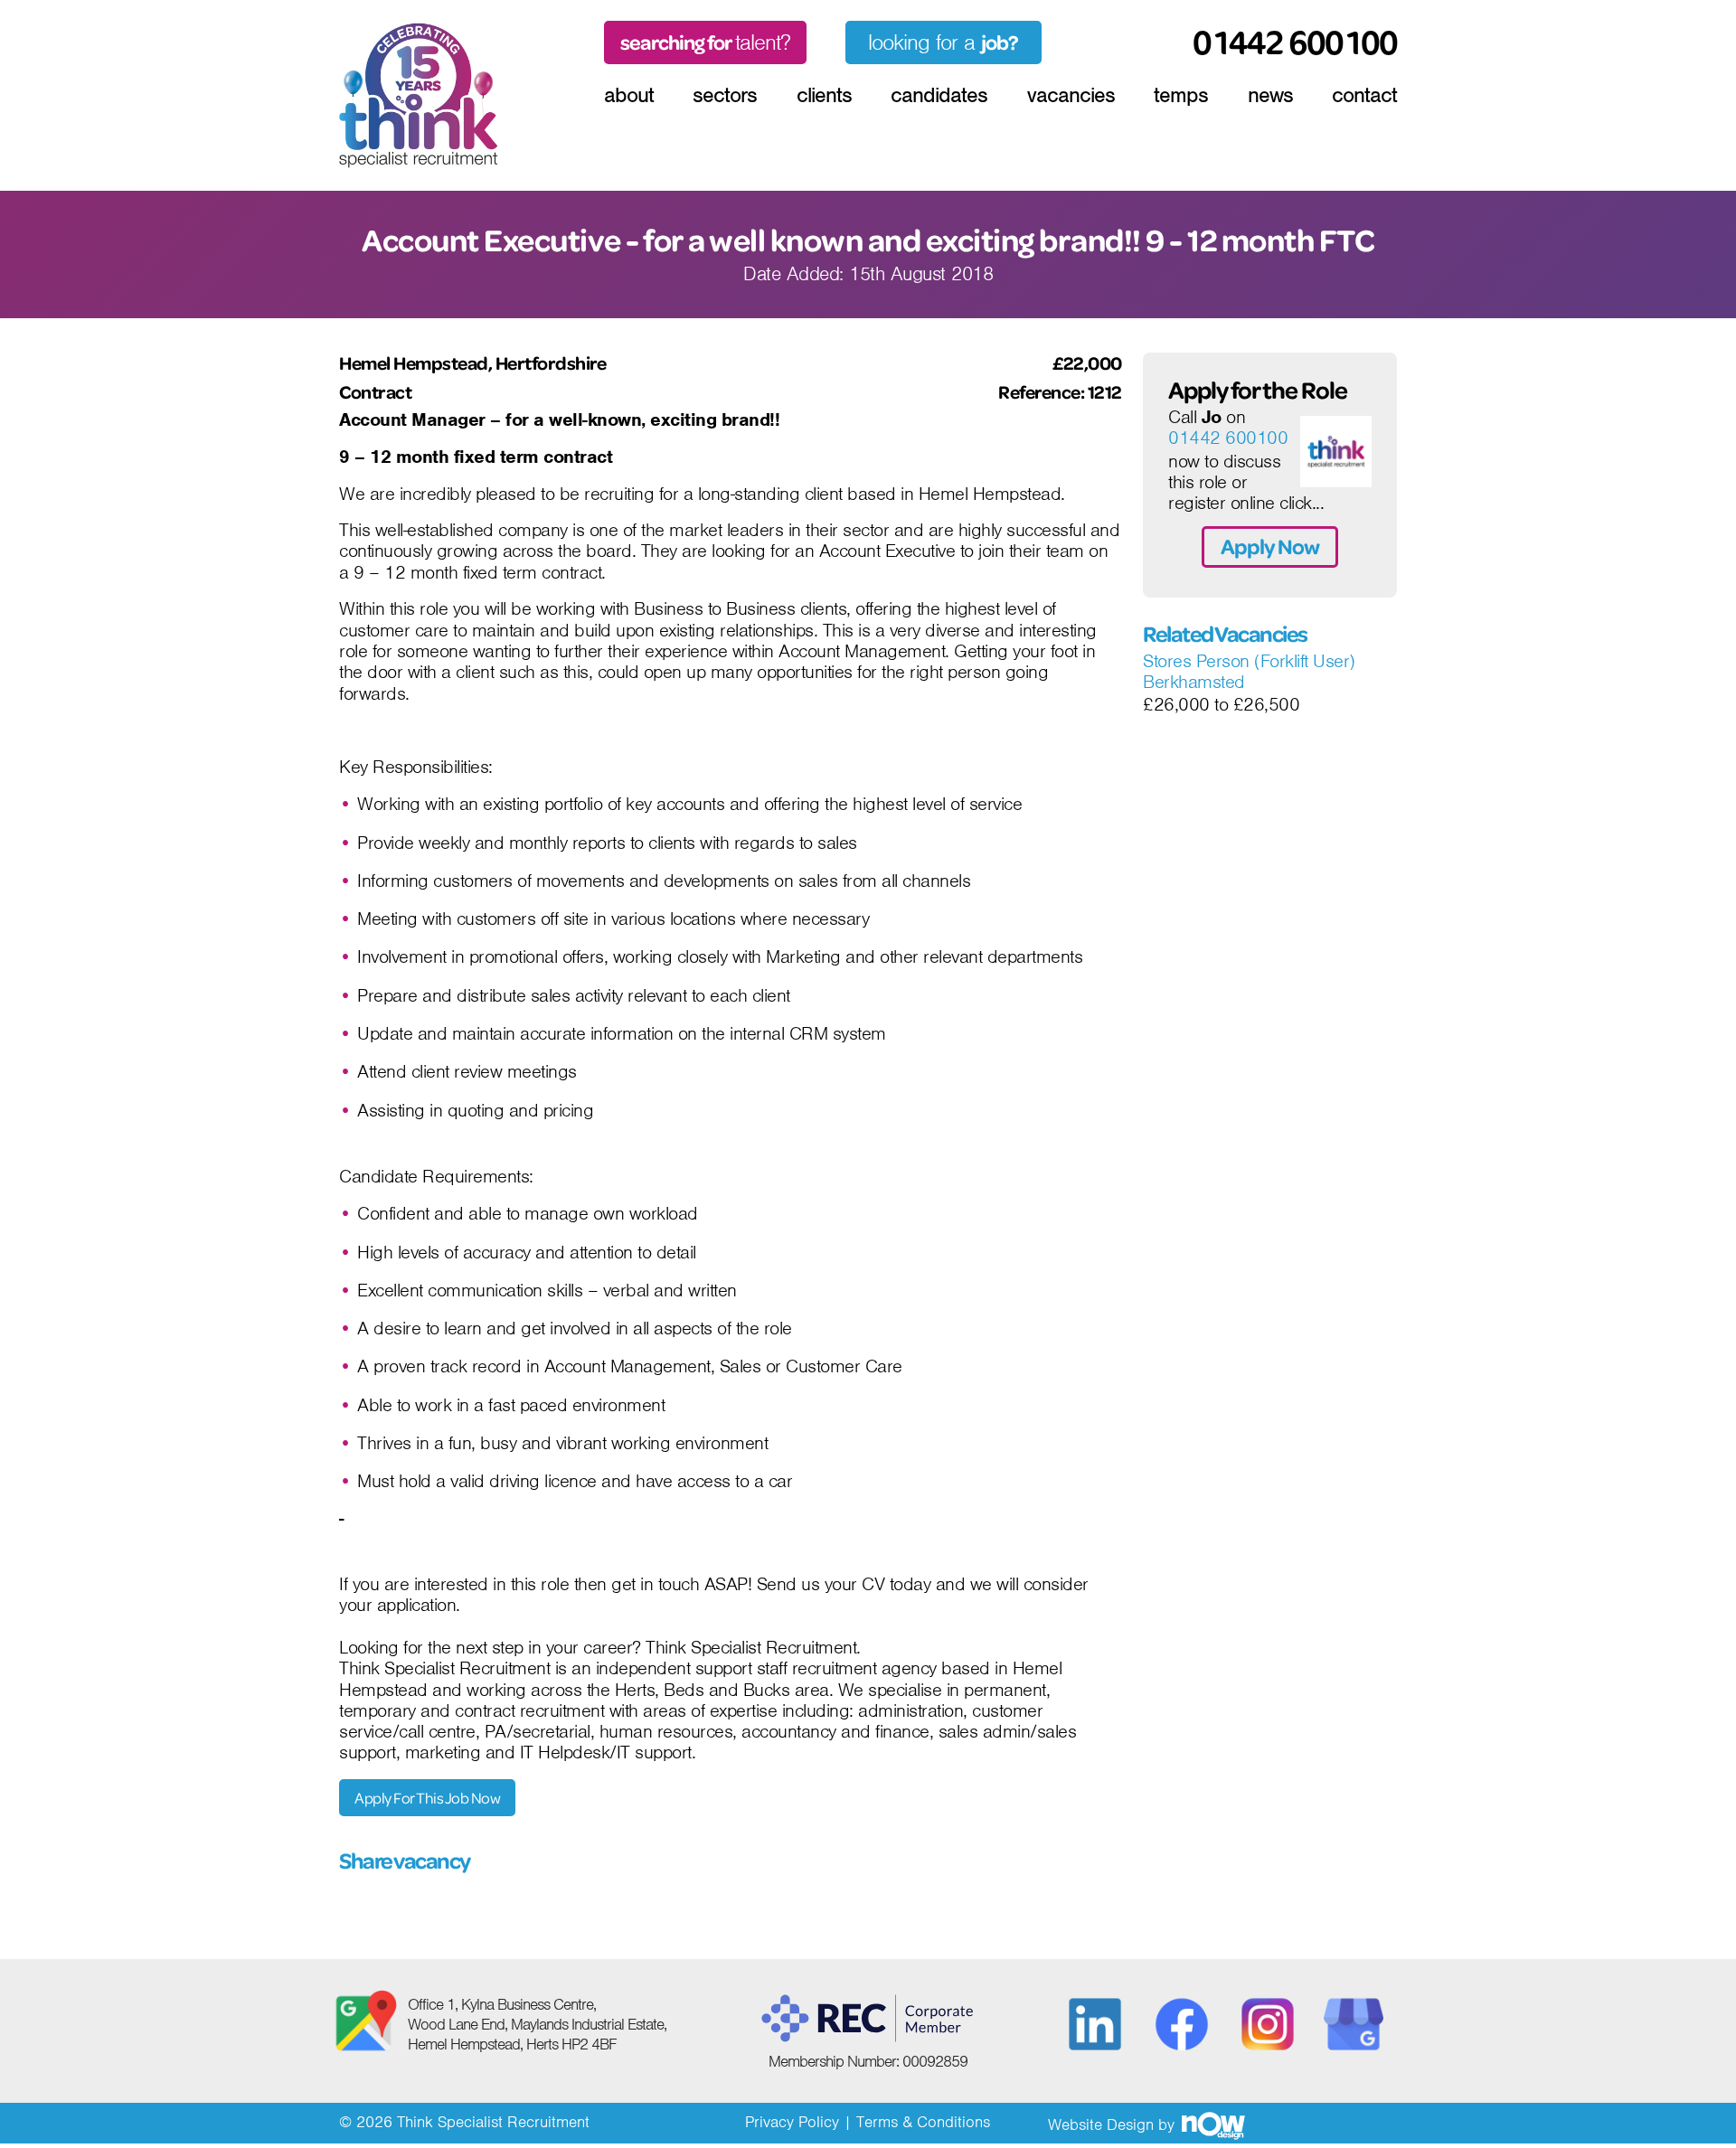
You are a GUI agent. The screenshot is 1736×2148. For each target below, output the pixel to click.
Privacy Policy (792, 2122)
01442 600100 (1228, 438)
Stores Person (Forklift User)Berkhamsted (1249, 672)
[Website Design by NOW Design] (1212, 2124)
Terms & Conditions (923, 2122)
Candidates (939, 95)
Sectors (725, 95)
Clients (824, 95)
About (629, 95)
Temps (1181, 95)
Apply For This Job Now (427, 1798)
